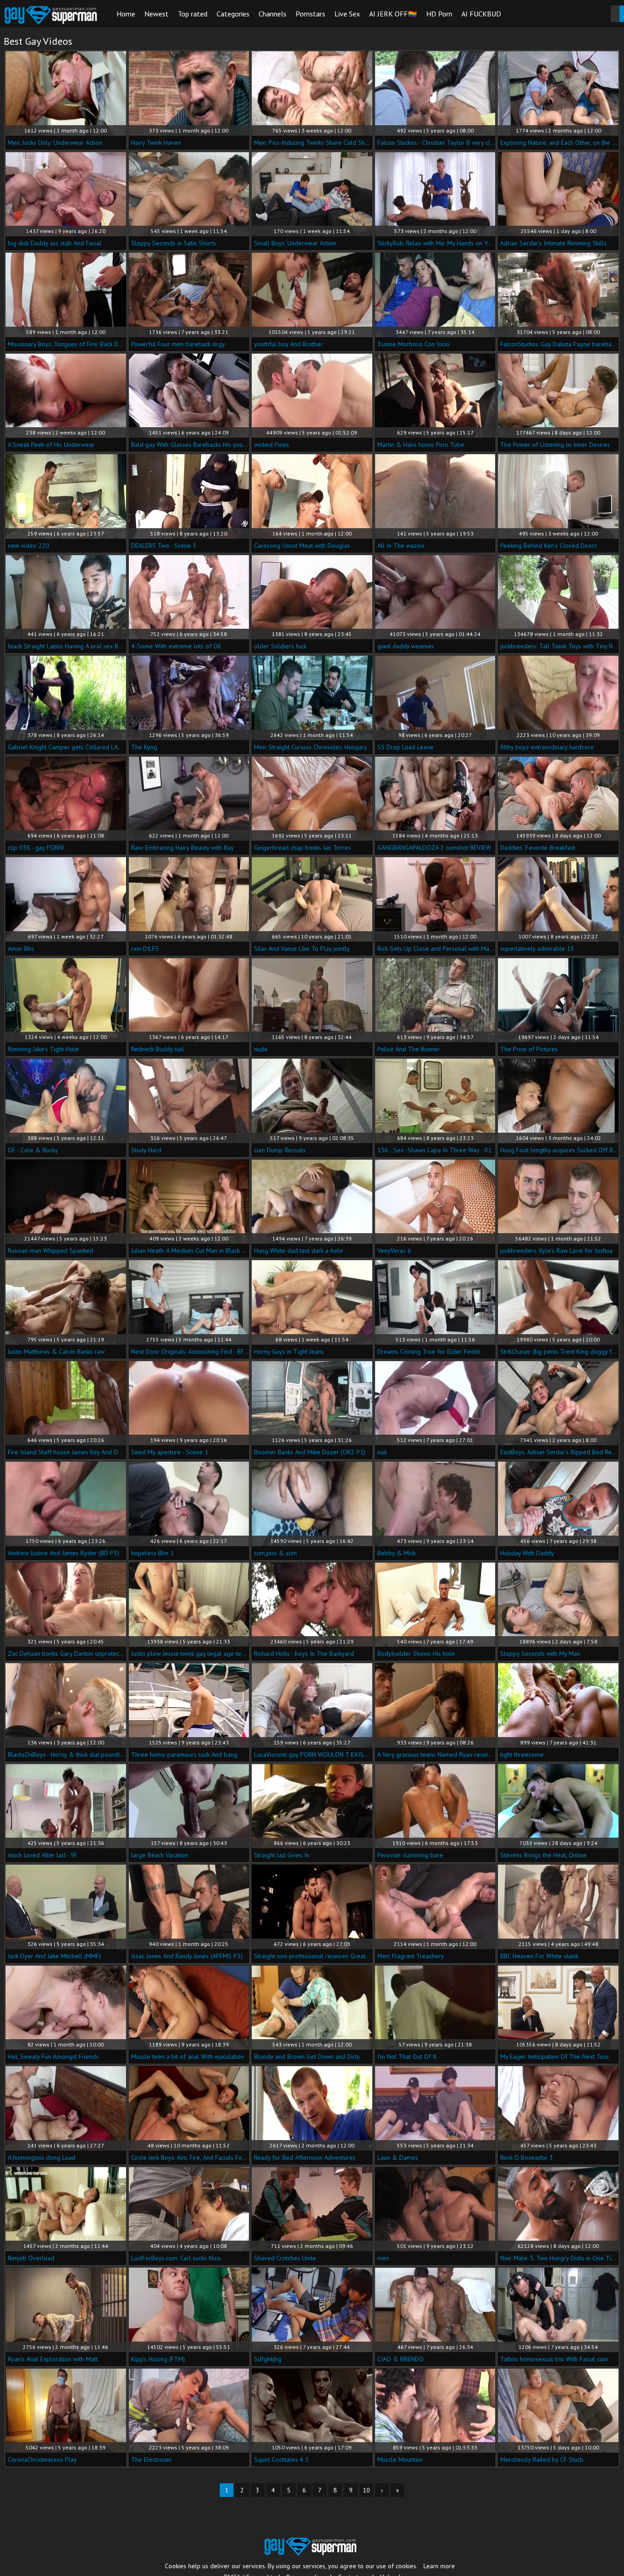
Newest (156, 14)
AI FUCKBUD (481, 14)
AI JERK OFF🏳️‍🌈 (393, 14)
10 (366, 2490)
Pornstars (310, 14)
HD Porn (439, 14)
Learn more (439, 2566)
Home (126, 14)
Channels (272, 14)
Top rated (193, 14)
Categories (233, 14)
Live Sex (347, 14)
